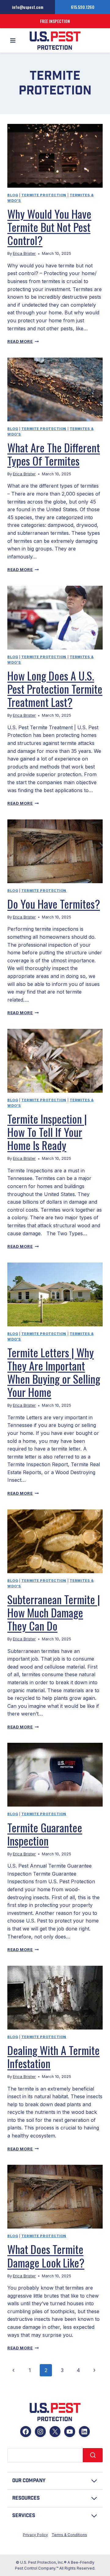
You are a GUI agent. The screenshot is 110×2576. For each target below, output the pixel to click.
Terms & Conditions (69, 2535)
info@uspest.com (28, 7)
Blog (13, 195)
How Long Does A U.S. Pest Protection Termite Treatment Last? (55, 689)
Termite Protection (44, 195)
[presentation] (55, 156)
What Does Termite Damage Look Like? (46, 2256)
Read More (23, 341)
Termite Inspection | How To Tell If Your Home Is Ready (47, 1132)
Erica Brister (24, 253)
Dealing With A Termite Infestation (53, 2057)
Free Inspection (55, 21)
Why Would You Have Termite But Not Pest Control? (49, 227)
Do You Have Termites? (54, 904)
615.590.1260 (83, 7)
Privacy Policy (35, 2535)
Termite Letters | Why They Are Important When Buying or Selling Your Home (54, 1372)
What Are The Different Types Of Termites (54, 454)
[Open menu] (13, 41)
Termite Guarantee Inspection (45, 1834)
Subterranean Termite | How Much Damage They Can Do (54, 1612)
